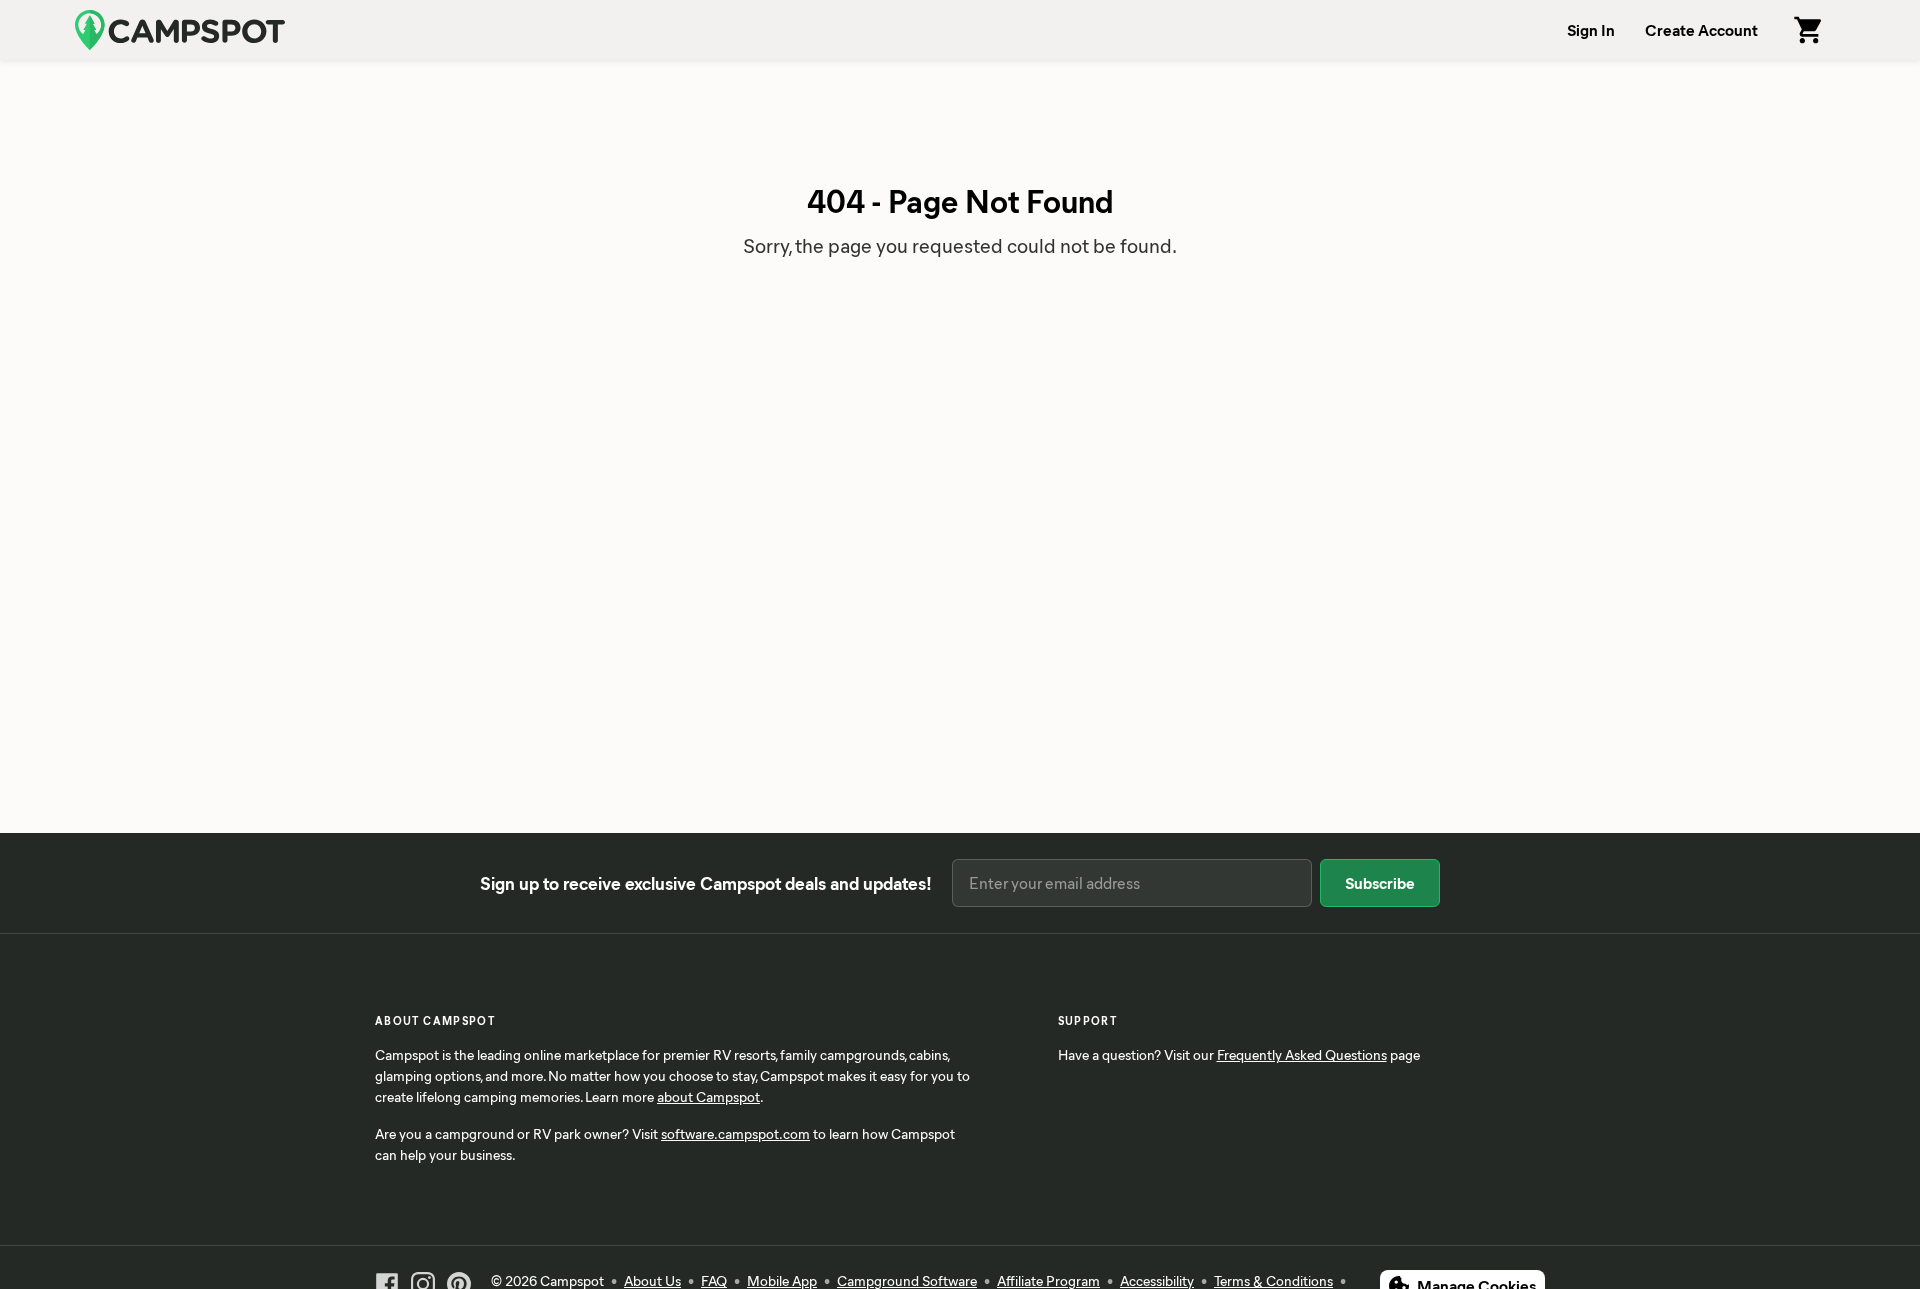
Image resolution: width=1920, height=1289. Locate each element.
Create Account (1701, 29)
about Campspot (708, 1096)
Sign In (1591, 29)
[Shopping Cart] (1809, 30)
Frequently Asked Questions (1302, 1054)
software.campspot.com (735, 1133)
